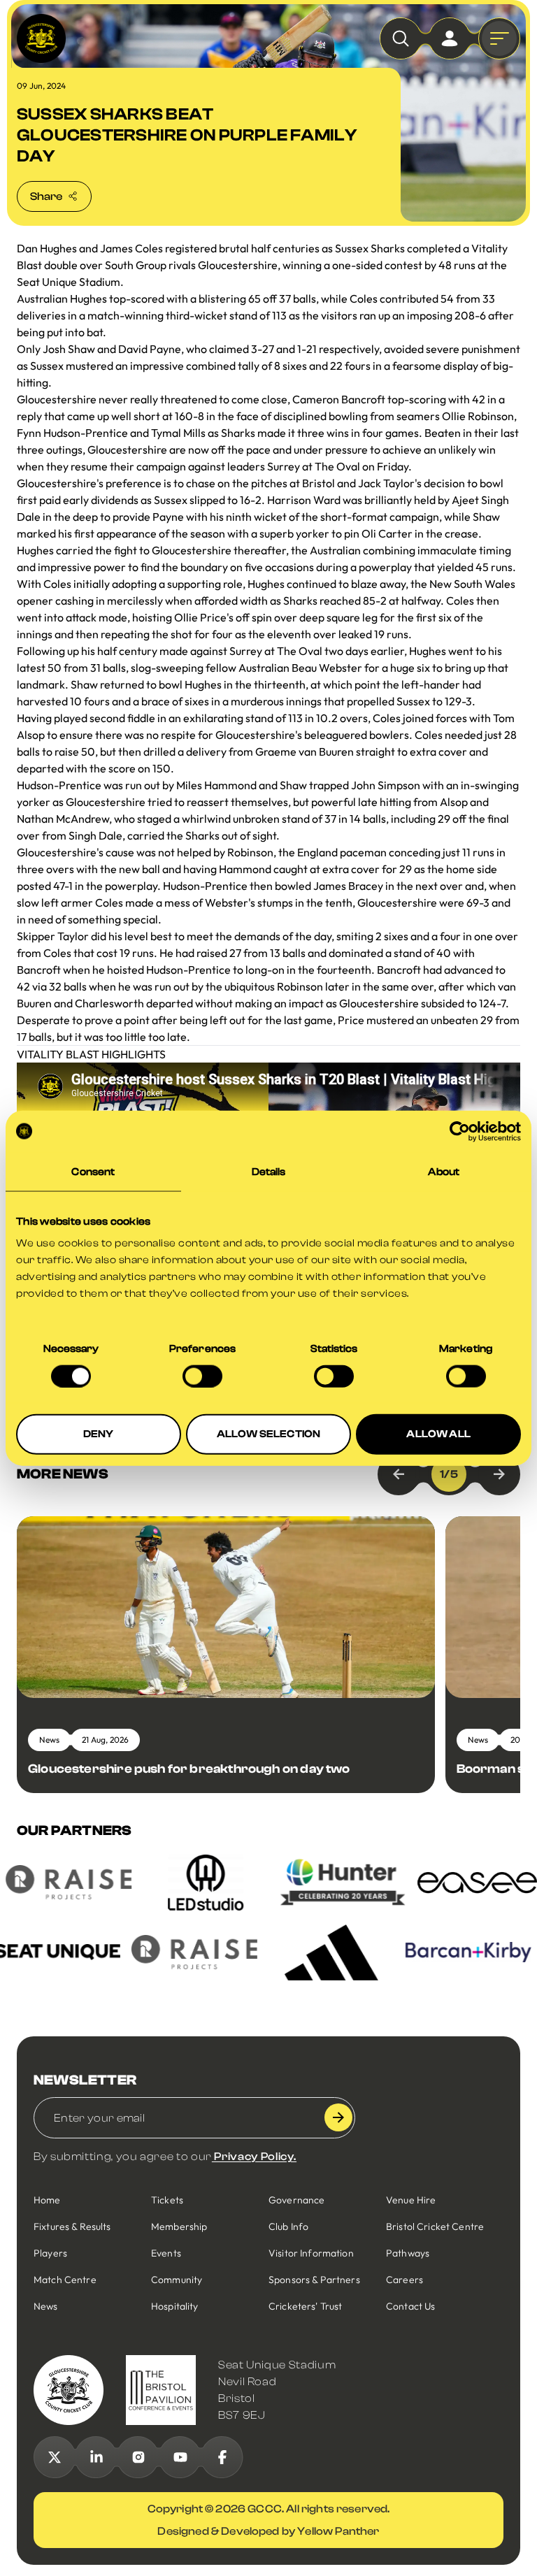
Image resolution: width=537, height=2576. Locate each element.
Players (50, 2253)
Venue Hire (411, 2200)
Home (47, 2200)
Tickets (167, 2200)
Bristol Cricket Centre (435, 2226)
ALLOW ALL (438, 1434)
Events (166, 2253)
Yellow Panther (338, 2531)
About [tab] (444, 1171)
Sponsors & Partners (314, 2280)
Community (177, 2280)
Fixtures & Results (72, 2226)
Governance (296, 2200)
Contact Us (410, 2306)
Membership (179, 2226)
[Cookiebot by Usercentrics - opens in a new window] (460, 1131)
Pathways (408, 2253)
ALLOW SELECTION (268, 1434)
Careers (404, 2280)
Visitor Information (311, 2253)
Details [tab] (269, 1171)
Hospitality (175, 2306)
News (46, 2306)
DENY (99, 1434)
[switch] (202, 1376)
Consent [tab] (93, 1171)
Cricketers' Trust (305, 2306)
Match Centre (65, 2280)
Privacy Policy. (254, 2157)
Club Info (288, 2226)
